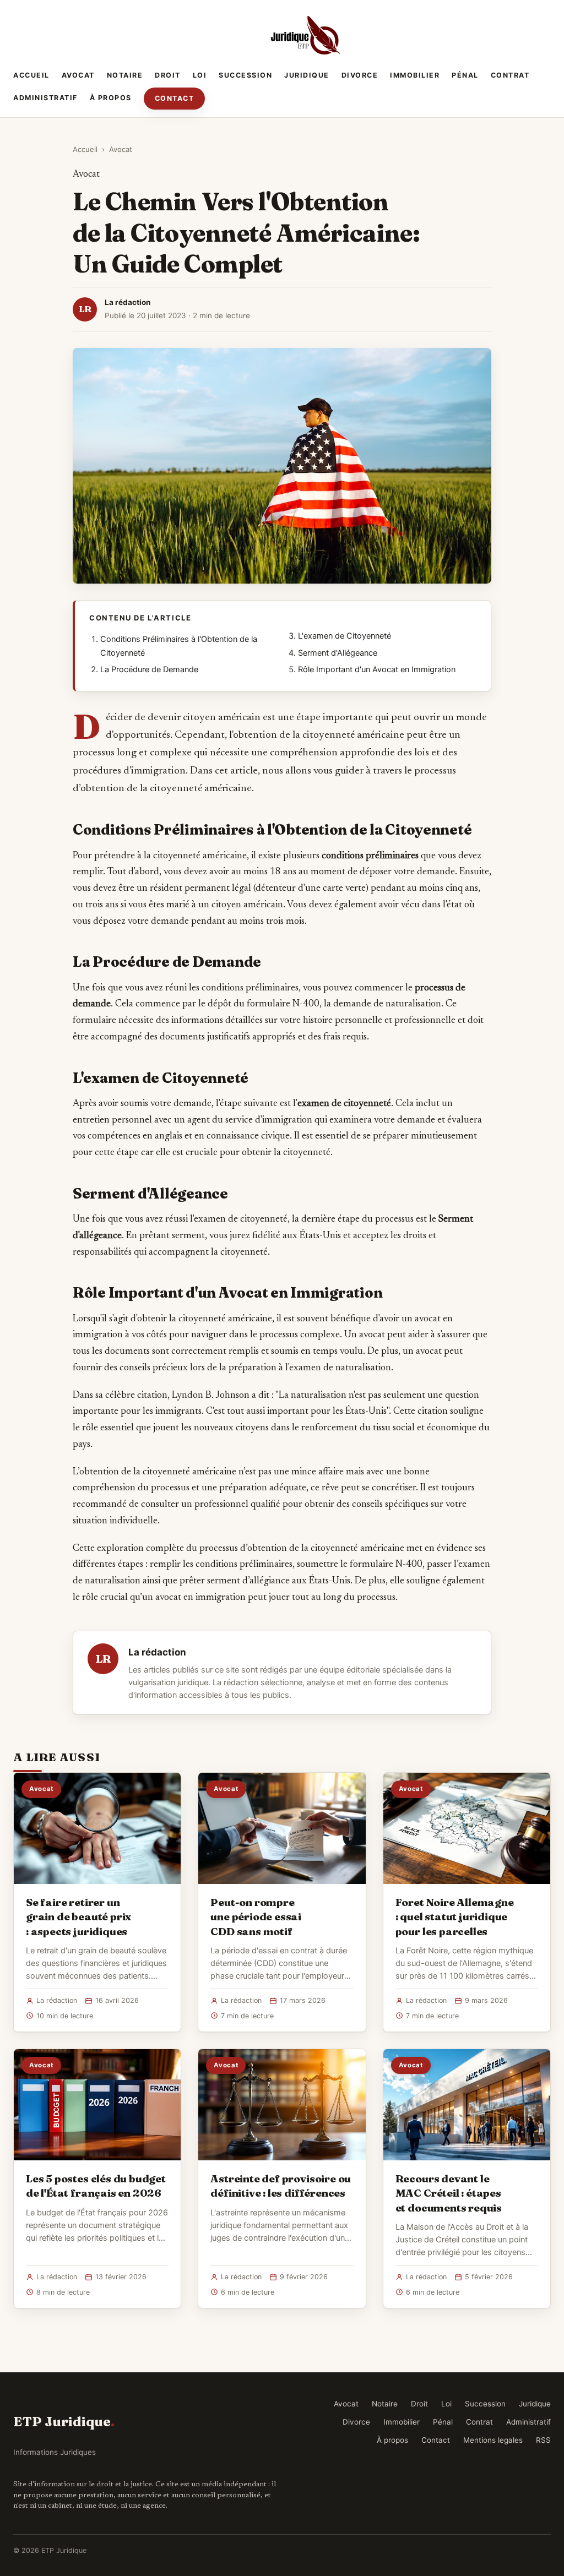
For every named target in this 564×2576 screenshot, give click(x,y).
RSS (543, 2440)
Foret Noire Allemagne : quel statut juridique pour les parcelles (455, 1916)
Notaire (125, 75)
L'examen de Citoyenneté (345, 636)
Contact (175, 98)
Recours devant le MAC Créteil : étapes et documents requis (449, 2193)
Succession (245, 75)
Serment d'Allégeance (338, 653)
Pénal (465, 75)
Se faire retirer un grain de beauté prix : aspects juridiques (78, 1916)
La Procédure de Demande (149, 669)
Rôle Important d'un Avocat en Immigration (377, 669)
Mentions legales (493, 2440)
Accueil (31, 75)
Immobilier (415, 75)
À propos (111, 98)
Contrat (510, 75)
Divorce (360, 75)
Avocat (78, 75)
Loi (200, 75)
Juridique (307, 75)
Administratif (45, 98)
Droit (168, 75)
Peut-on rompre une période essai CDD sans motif (256, 1916)
